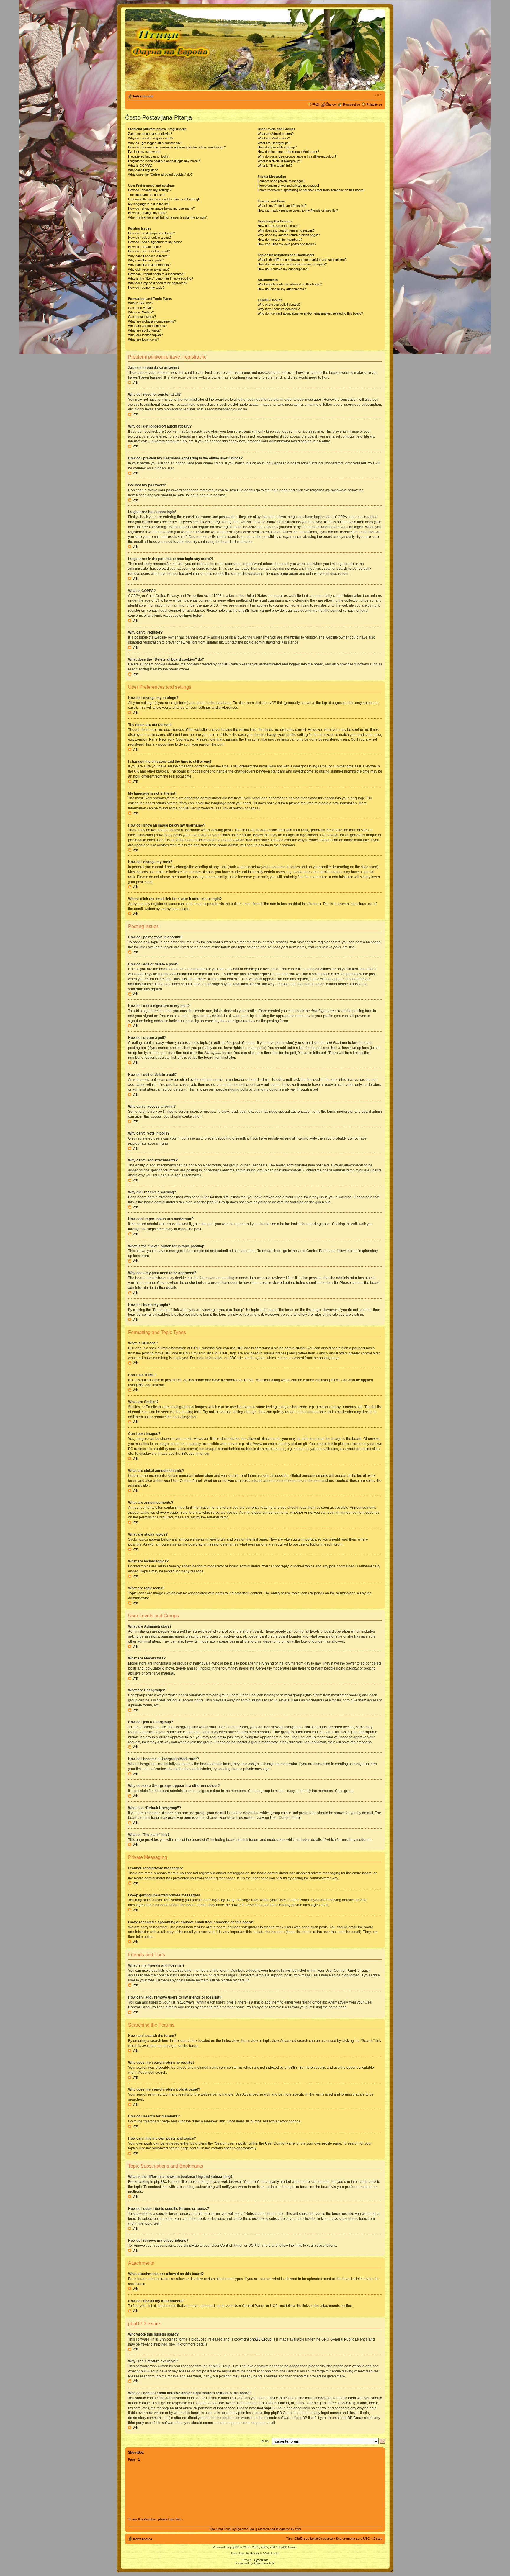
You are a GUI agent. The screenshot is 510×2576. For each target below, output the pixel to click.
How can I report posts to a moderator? (156, 274)
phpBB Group (261, 2339)
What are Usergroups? (274, 143)
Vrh (135, 382)
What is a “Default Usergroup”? (280, 161)
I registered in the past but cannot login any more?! (164, 161)
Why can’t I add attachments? (149, 265)
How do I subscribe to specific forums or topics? (292, 264)
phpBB (235, 2547)
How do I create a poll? (144, 247)
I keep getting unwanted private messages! (288, 186)
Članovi (331, 104)
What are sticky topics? (145, 330)
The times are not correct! (147, 195)
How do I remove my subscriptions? (283, 269)
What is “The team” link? (275, 166)
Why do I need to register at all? (151, 138)
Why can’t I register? (143, 170)
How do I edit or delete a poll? (149, 251)
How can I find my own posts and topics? (287, 244)
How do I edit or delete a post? (150, 238)
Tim (289, 2539)
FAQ (316, 104)
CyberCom (261, 2560)
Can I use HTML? (141, 308)
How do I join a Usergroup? (277, 147)
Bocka (255, 2553)
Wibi (298, 2529)
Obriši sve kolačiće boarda (314, 2539)
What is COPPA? (140, 166)
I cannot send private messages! (281, 181)
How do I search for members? (280, 240)
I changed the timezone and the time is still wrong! (164, 199)
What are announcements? (147, 326)
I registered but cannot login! (148, 156)
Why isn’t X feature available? (279, 309)
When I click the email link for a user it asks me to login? (168, 217)
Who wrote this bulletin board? (279, 305)
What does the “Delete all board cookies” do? (160, 174)
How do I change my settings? (150, 190)
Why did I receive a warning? (149, 269)
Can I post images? (142, 317)
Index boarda (143, 96)
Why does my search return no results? (286, 230)
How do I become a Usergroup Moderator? (288, 152)
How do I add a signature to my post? (155, 242)
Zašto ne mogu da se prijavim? (150, 134)
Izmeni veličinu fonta (378, 95)
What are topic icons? (144, 339)
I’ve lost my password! (144, 152)
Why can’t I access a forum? (149, 256)
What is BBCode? (141, 303)
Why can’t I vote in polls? (146, 260)
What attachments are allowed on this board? (290, 284)
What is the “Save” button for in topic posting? (161, 279)
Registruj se (352, 104)
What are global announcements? (152, 321)
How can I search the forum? (278, 226)
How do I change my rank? (147, 213)
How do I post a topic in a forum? (152, 233)
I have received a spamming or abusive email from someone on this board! (311, 190)
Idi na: (265, 2441)
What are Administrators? (276, 134)
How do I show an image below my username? (161, 208)
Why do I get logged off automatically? (155, 143)
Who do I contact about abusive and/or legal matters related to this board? (310, 313)
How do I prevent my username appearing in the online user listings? (177, 147)
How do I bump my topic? (146, 287)
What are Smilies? (141, 312)
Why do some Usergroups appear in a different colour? (297, 156)
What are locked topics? (145, 335)
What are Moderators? (274, 138)
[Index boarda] (171, 50)
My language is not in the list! (149, 204)
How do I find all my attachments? (282, 289)
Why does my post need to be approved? (158, 283)
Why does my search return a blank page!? (289, 235)
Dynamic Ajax (245, 2529)
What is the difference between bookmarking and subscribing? (302, 260)
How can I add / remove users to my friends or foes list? (298, 210)
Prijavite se (374, 104)
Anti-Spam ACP (264, 2563)
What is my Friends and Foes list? (282, 206)
